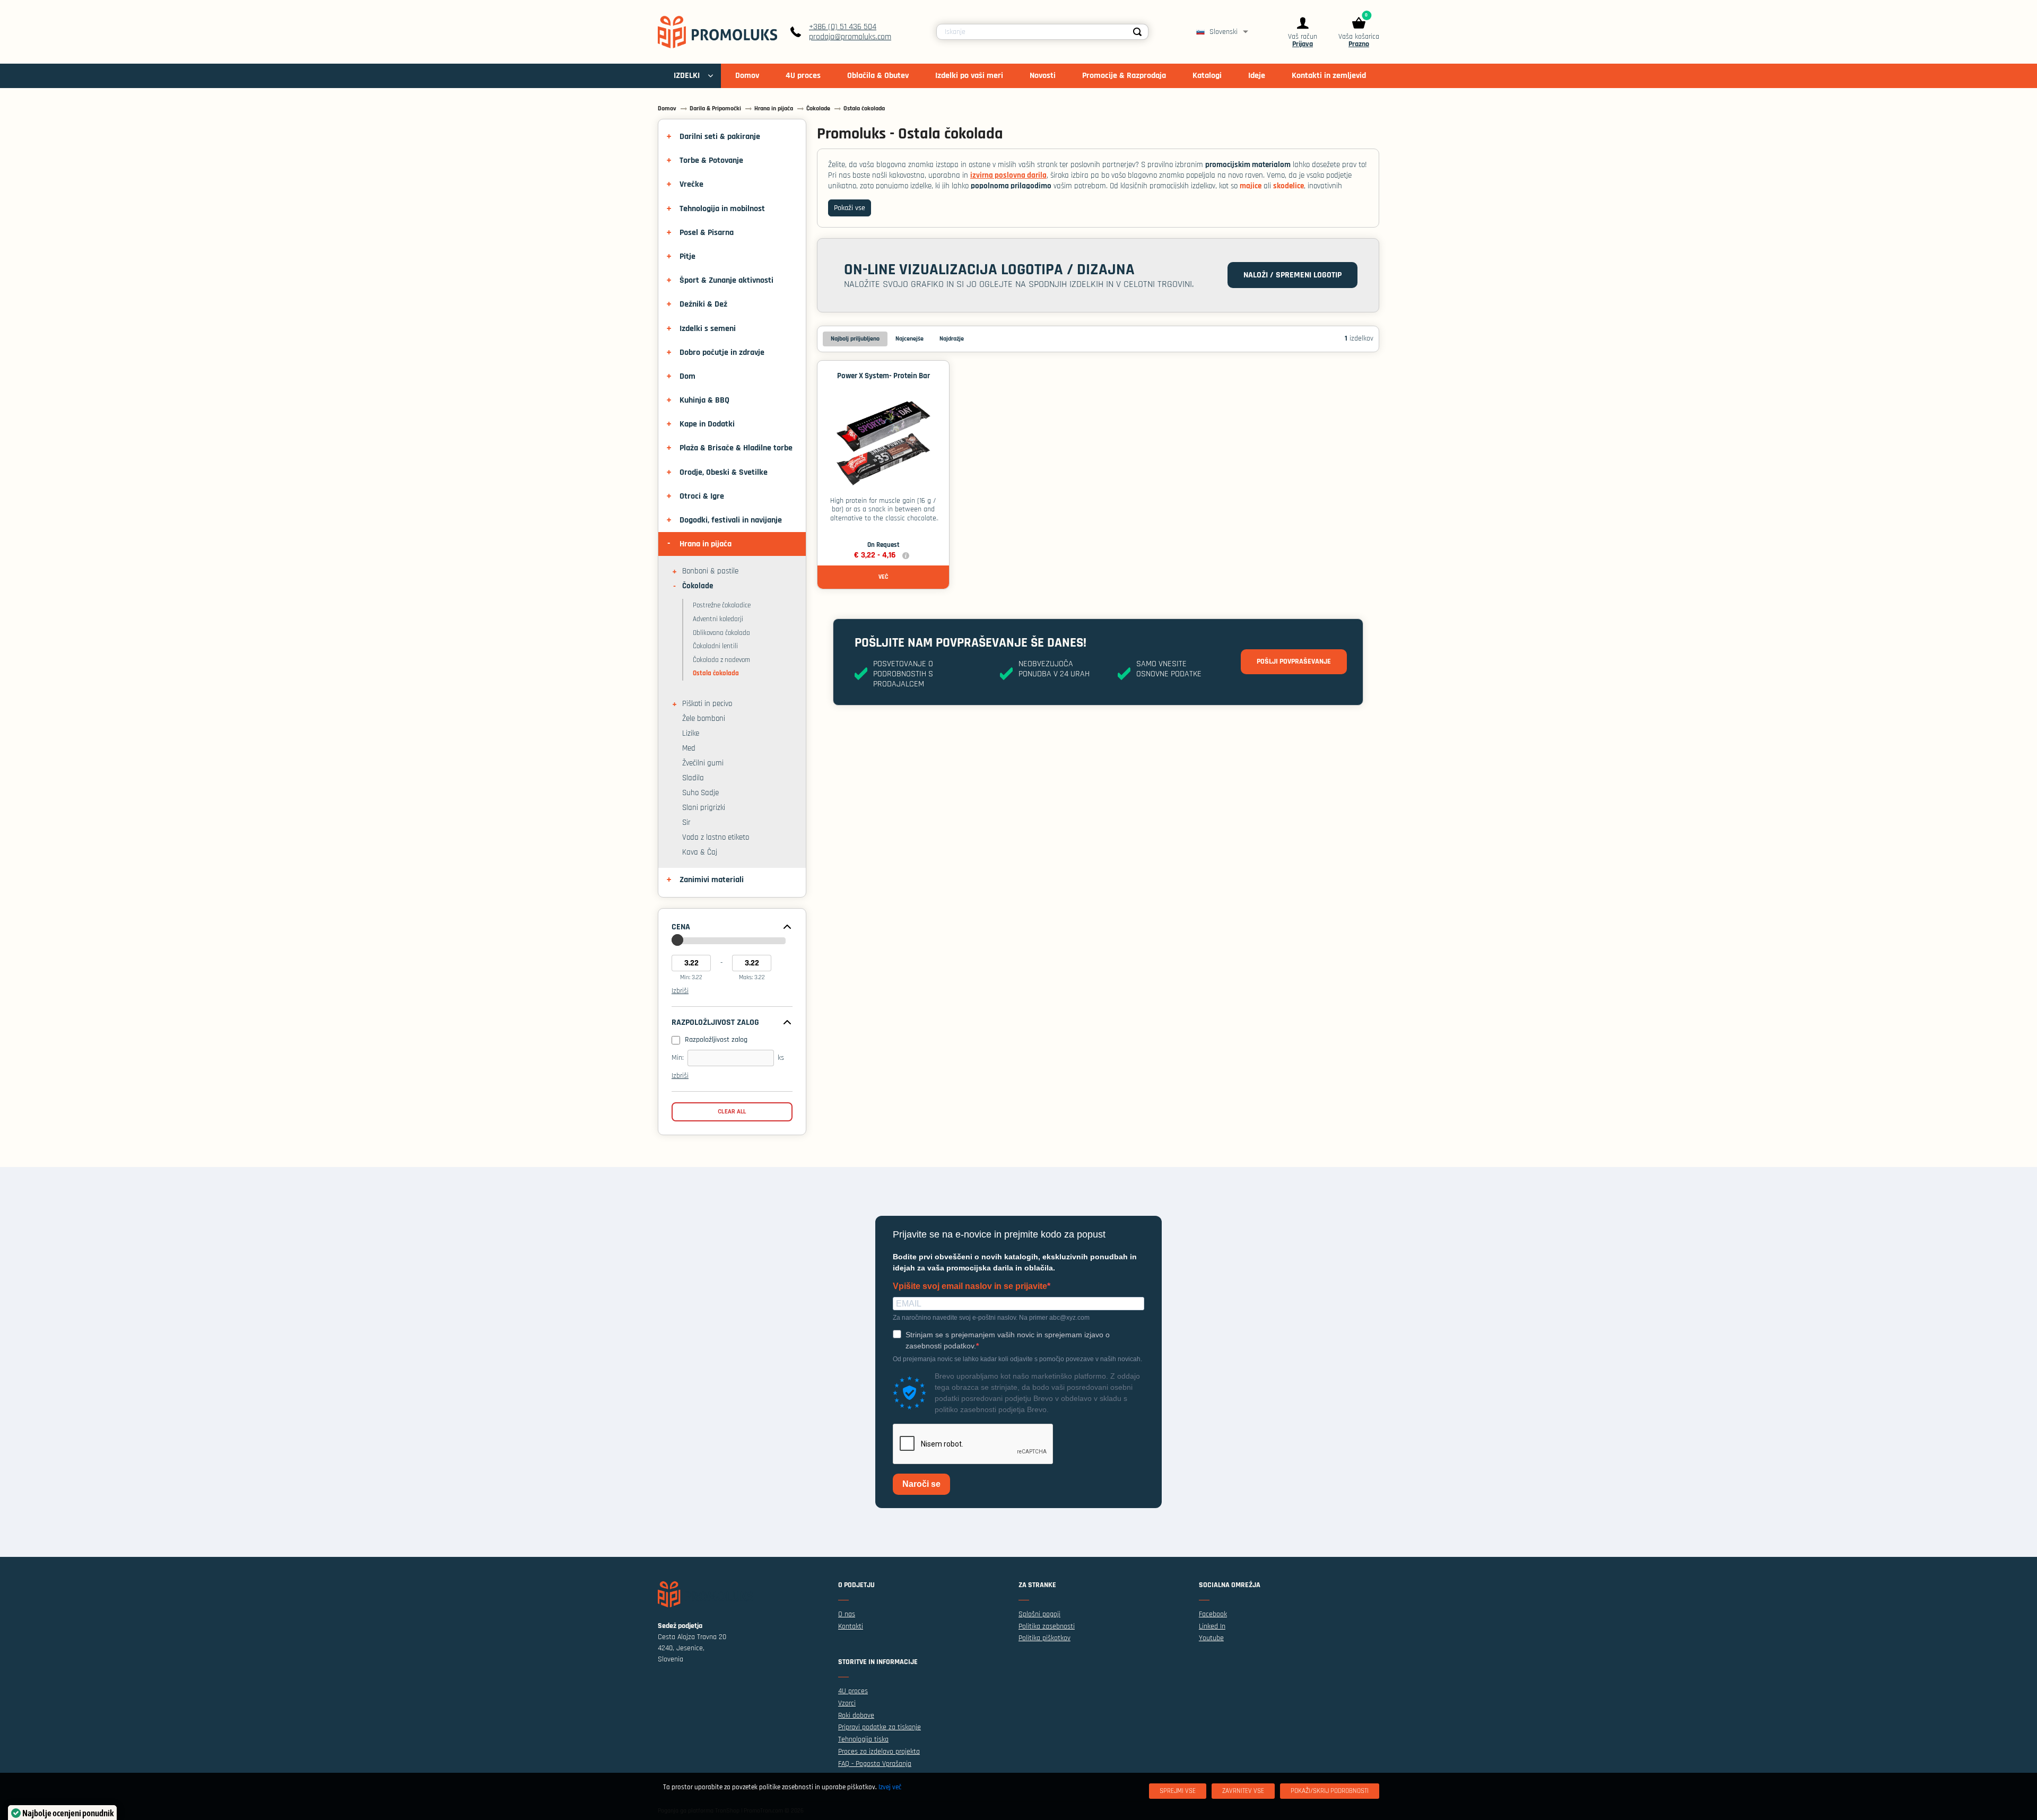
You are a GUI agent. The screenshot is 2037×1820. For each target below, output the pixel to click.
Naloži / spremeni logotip (1292, 275)
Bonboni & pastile (710, 571)
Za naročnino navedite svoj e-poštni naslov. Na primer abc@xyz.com (991, 1318)
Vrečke (691, 184)
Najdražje (952, 339)
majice (1251, 186)
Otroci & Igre (702, 496)
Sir (686, 823)
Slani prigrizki (704, 808)
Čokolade (698, 586)
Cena (681, 927)
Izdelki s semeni (708, 329)
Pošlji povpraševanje (1294, 661)
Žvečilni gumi (703, 763)
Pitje (687, 256)
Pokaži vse (850, 208)
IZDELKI (687, 76)
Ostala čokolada (716, 673)
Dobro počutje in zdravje (722, 352)
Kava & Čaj (700, 852)
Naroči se (921, 1484)
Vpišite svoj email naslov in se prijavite (970, 1286)
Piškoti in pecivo (707, 704)
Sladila (693, 778)
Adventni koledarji (718, 619)
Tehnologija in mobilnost (722, 209)
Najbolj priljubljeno (855, 339)
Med (689, 748)
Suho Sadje (700, 793)
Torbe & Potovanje (711, 160)
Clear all (732, 1112)
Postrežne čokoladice (722, 605)
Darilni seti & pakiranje (720, 137)
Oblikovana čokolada (721, 633)
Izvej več (890, 1787)
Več (883, 577)
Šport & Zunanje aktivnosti (726, 280)
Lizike (691, 734)
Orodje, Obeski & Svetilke (724, 472)
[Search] (1137, 32)
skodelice (1289, 186)
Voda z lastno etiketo (716, 838)
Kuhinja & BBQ (704, 400)
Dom (687, 376)
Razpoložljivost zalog (715, 1023)
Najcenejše (909, 339)
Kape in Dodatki (707, 424)
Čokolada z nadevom (721, 660)
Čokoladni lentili (715, 646)
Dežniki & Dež (703, 304)
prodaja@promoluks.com (850, 37)
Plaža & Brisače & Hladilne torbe (736, 448)
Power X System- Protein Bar (883, 376)
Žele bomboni (704, 719)
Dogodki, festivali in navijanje (731, 520)
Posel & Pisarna (707, 233)
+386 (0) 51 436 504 (843, 27)
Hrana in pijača (706, 544)
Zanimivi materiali (712, 880)
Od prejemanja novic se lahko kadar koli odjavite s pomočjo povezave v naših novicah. (1017, 1359)
